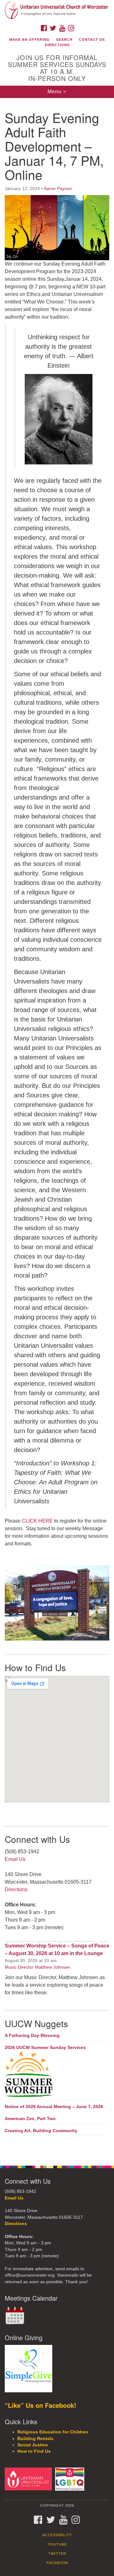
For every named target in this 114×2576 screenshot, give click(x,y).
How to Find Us (34, 2451)
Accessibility (57, 2535)
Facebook (57, 2563)
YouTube (57, 2544)
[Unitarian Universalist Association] (29, 2479)
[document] (57, 1129)
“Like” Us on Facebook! (41, 2405)
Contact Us (92, 40)
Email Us (15, 1859)
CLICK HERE (37, 1521)
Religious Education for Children (53, 2432)
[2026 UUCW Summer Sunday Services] (57, 2075)
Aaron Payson (58, 188)
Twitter (57, 2554)
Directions (57, 45)
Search (64, 40)
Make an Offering (29, 40)
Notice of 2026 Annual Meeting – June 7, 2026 (54, 2107)
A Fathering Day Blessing (32, 2035)
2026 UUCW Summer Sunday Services (45, 2047)
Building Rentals (35, 2439)
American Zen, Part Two (30, 2119)
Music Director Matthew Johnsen (38, 1967)
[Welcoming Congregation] (71, 2479)
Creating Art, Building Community (41, 2131)
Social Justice (33, 2445)
